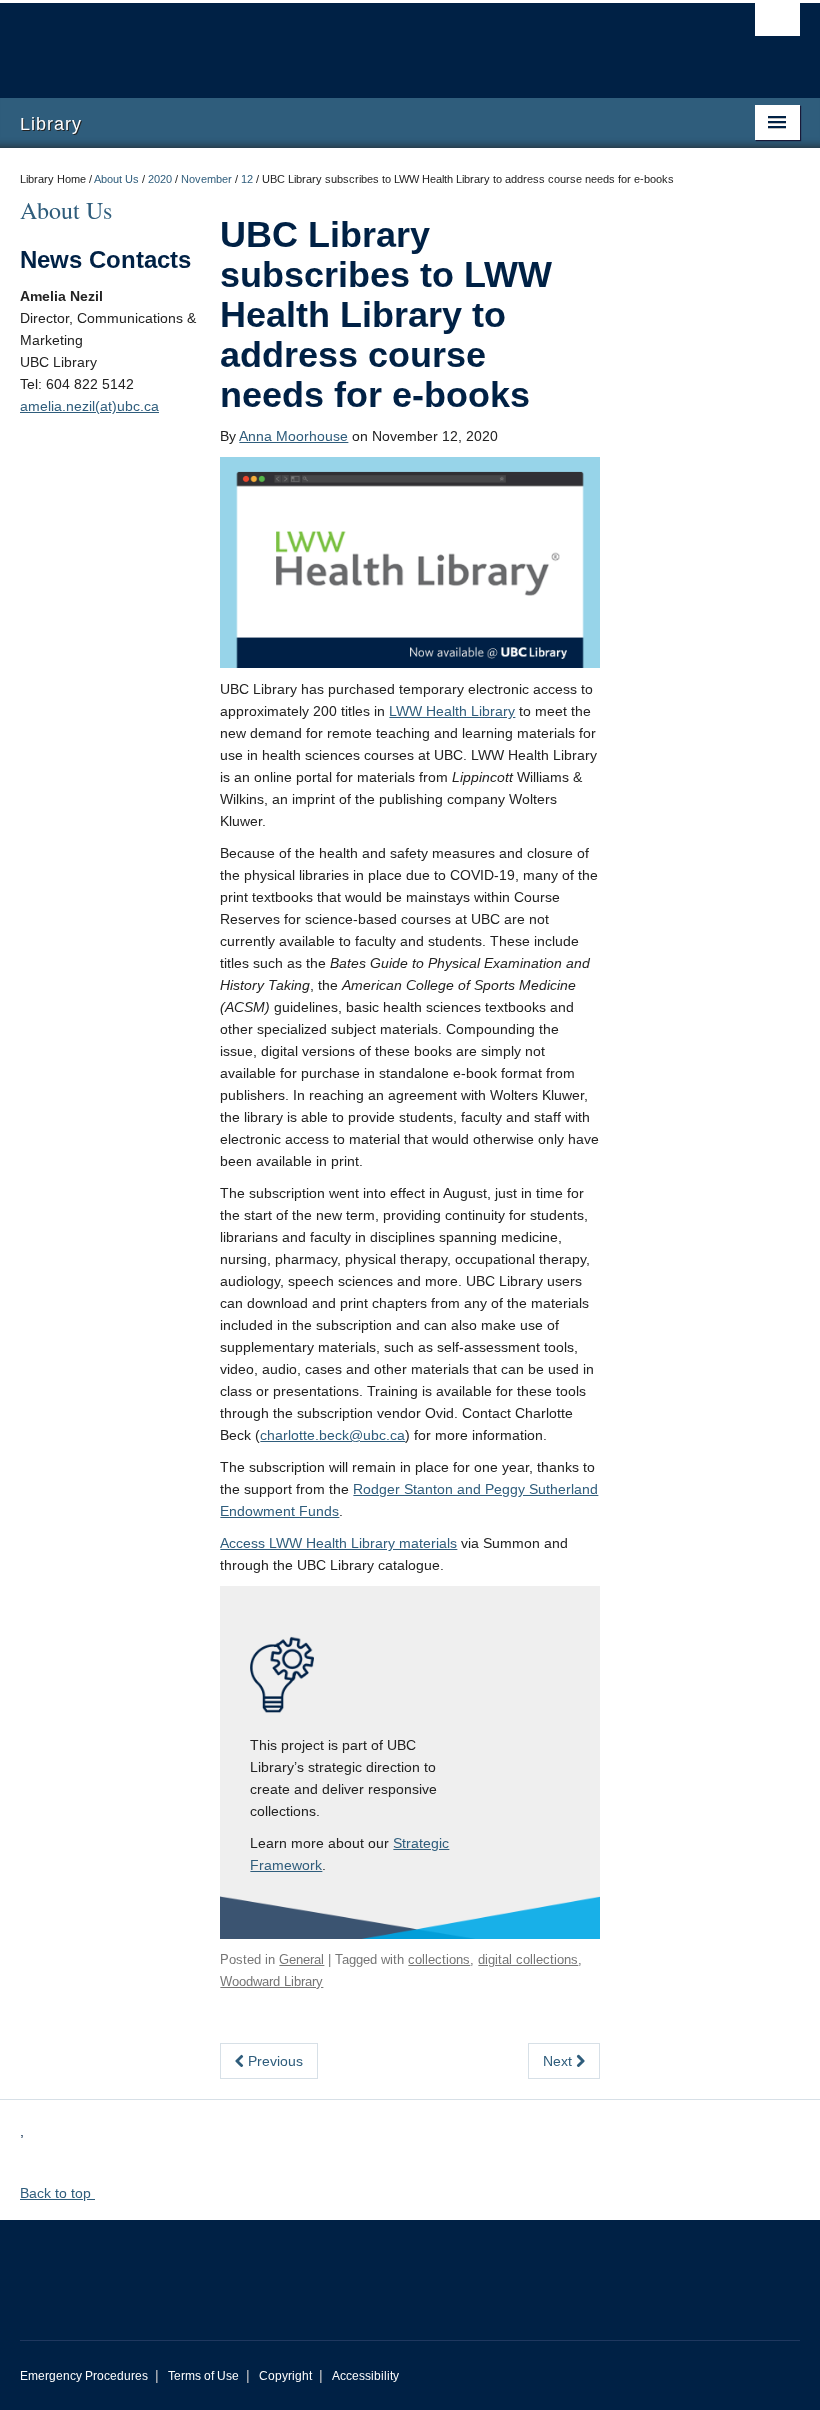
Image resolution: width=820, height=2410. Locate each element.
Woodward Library (271, 1981)
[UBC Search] (777, 25)
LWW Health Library (452, 711)
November (206, 179)
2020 (160, 179)
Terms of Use (203, 2376)
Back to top (57, 2193)
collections (439, 1959)
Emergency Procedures (84, 2376)
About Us (116, 179)
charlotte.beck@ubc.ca (332, 1435)
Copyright (285, 2376)
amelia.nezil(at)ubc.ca (89, 406)
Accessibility (365, 2376)
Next (559, 2061)
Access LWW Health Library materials (338, 1543)
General (301, 1959)
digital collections (528, 1959)
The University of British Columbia (351, 41)
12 (247, 179)
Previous (273, 2061)
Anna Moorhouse (293, 436)
